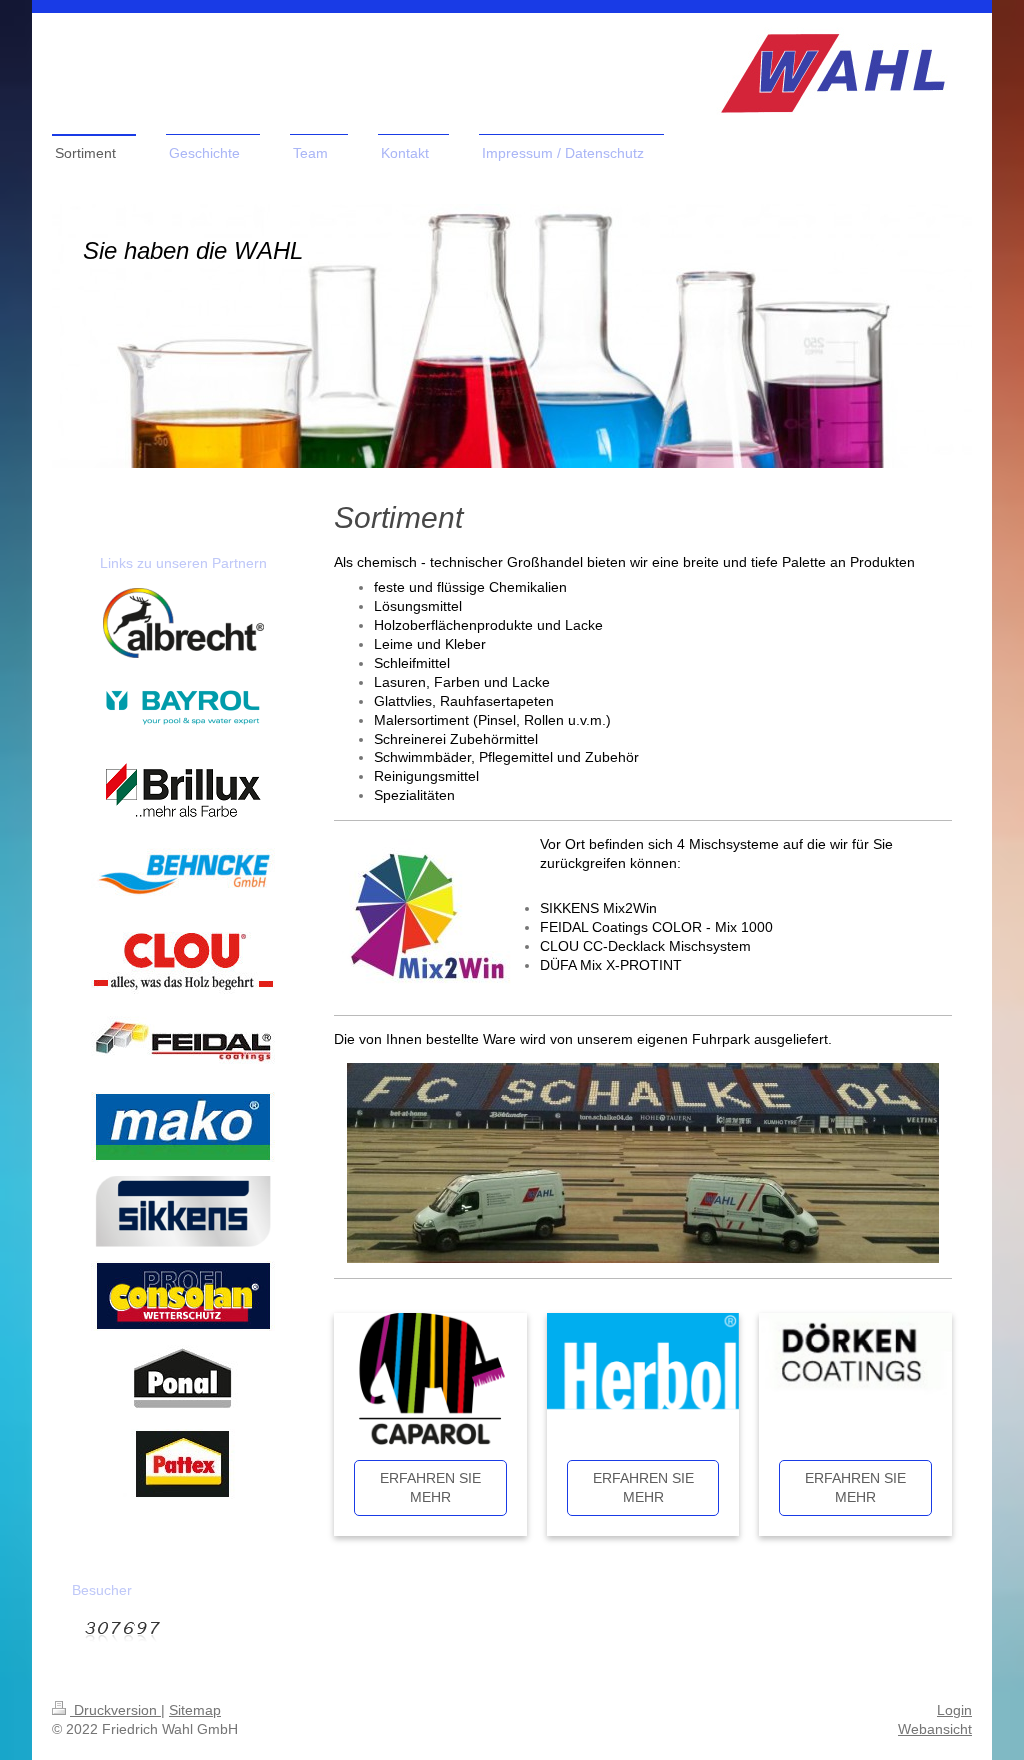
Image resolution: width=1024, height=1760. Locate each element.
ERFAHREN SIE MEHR (430, 1487)
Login (954, 1710)
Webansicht (935, 1729)
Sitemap (195, 1710)
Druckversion (115, 1710)
